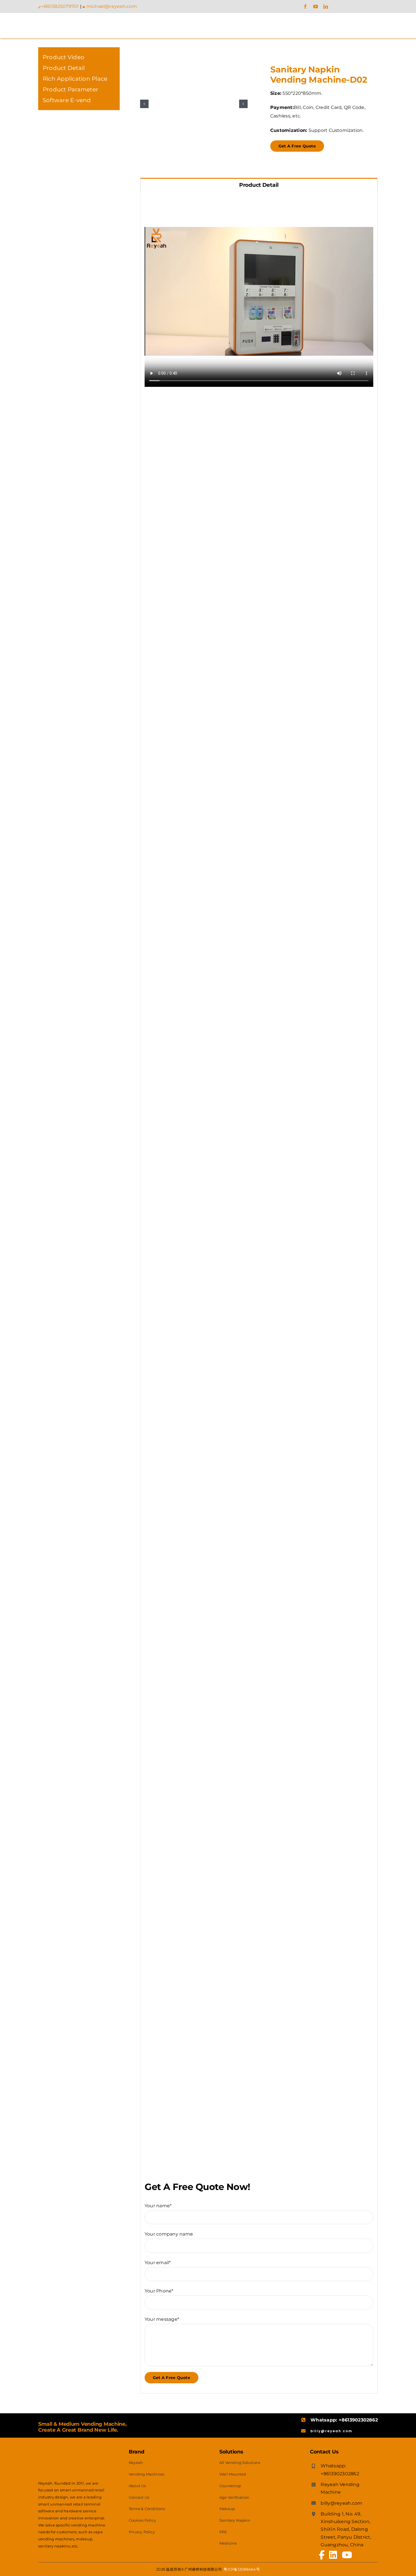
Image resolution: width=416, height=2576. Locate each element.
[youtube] (316, 7)
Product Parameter (70, 89)
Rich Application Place (75, 79)
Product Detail (64, 68)
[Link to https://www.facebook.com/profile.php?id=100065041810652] (322, 2555)
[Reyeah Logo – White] (72, 2448)
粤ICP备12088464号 (242, 2569)
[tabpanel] (259, 1293)
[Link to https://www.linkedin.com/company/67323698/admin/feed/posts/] (333, 2555)
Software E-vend (67, 100)
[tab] (259, 185)
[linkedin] (326, 7)
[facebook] (305, 7)
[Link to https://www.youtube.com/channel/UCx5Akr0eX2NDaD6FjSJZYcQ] (347, 2555)
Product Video (64, 57)
